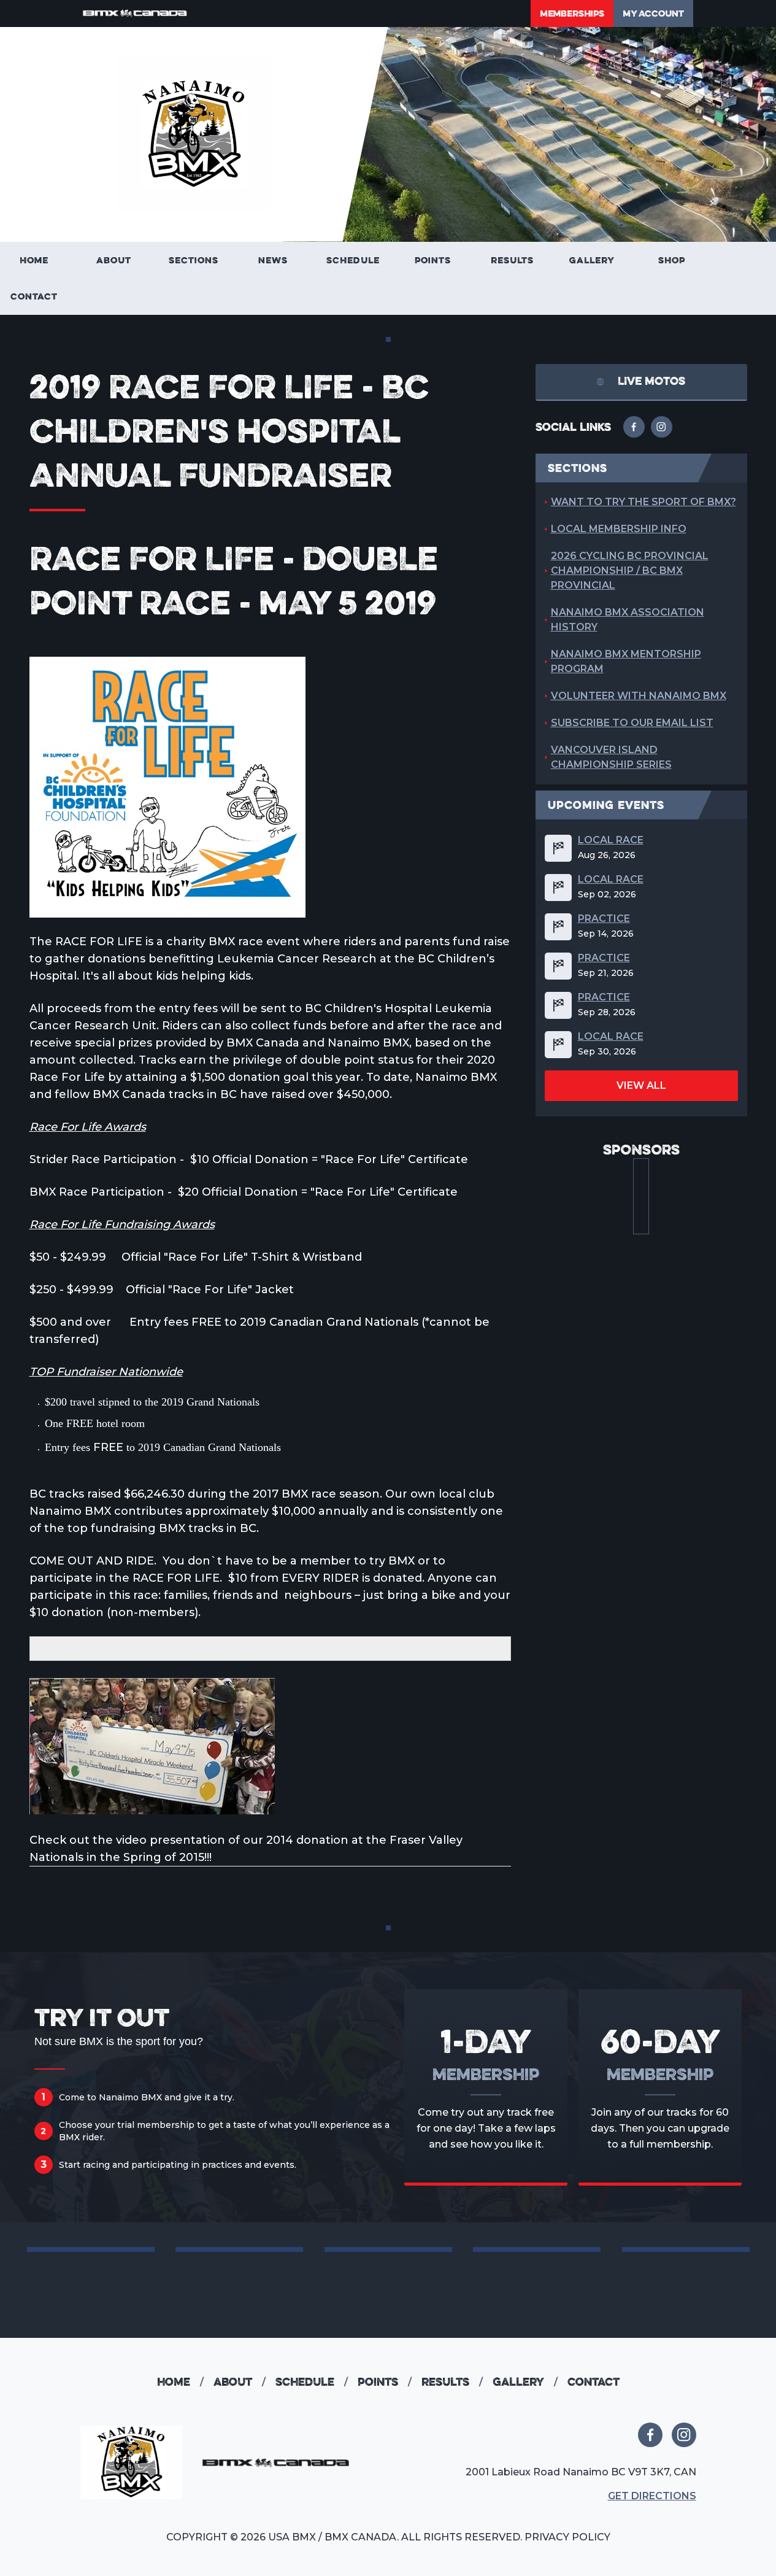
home (180, 2382)
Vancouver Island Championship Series (611, 757)
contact (594, 2382)
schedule (312, 2382)
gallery (525, 2382)
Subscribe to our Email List (632, 723)
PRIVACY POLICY (567, 2537)
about (240, 2382)
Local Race (611, 840)
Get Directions (652, 2496)
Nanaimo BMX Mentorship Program (626, 661)
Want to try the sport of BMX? (643, 502)
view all (641, 1085)
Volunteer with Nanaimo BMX (639, 696)
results (452, 2382)
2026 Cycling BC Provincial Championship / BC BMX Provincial (630, 571)
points (385, 2382)
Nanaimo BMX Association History (628, 620)
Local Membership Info (619, 529)
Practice (604, 919)
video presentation (169, 1840)
